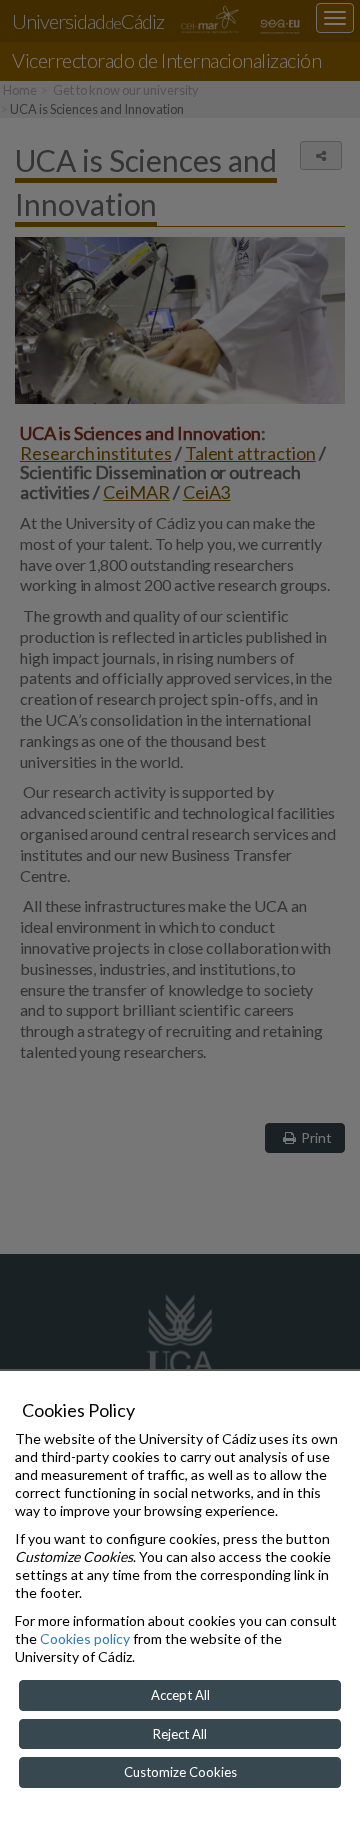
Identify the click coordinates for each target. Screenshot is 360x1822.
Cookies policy (85, 1638)
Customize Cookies (180, 1772)
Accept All (180, 1695)
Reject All (180, 1734)
